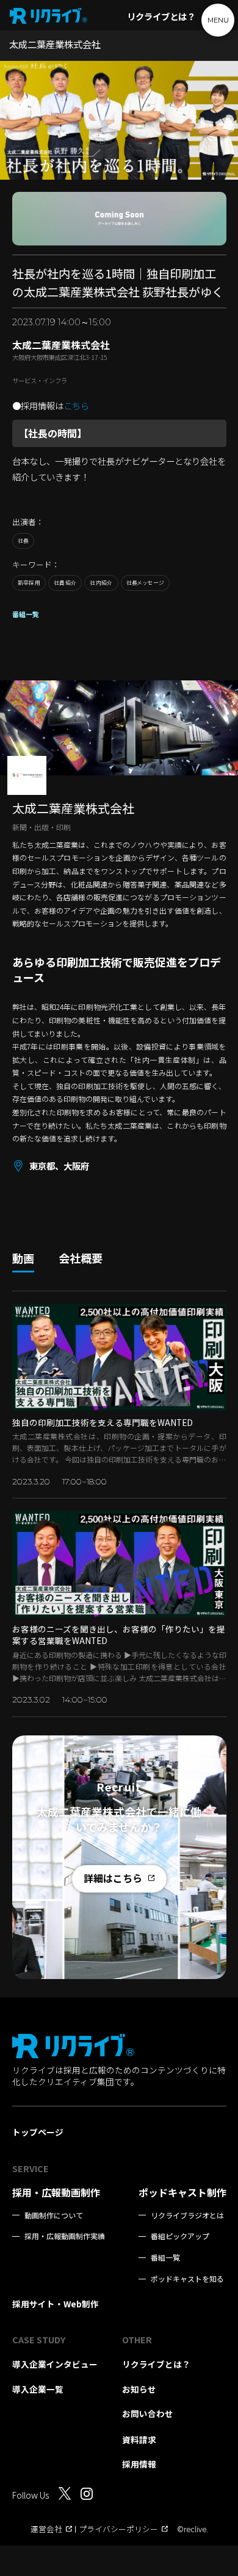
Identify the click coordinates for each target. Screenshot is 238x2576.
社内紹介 (101, 583)
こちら (76, 406)
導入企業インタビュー (55, 2364)
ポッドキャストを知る (187, 2279)
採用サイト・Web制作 (56, 2304)
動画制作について (54, 2215)
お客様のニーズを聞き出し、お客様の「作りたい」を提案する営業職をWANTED (119, 1635)
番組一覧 (26, 614)
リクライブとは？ (161, 16)
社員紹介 (65, 583)
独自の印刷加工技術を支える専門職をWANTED (103, 1422)
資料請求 (139, 2440)
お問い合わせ (148, 2413)
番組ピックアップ (180, 2236)
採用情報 (139, 2464)
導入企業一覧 (38, 2389)
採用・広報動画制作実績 (65, 2236)
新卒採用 (29, 583)
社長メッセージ (145, 583)
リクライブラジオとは (187, 2215)
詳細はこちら (113, 1878)
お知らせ (139, 2389)
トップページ (38, 2132)
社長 (23, 541)
